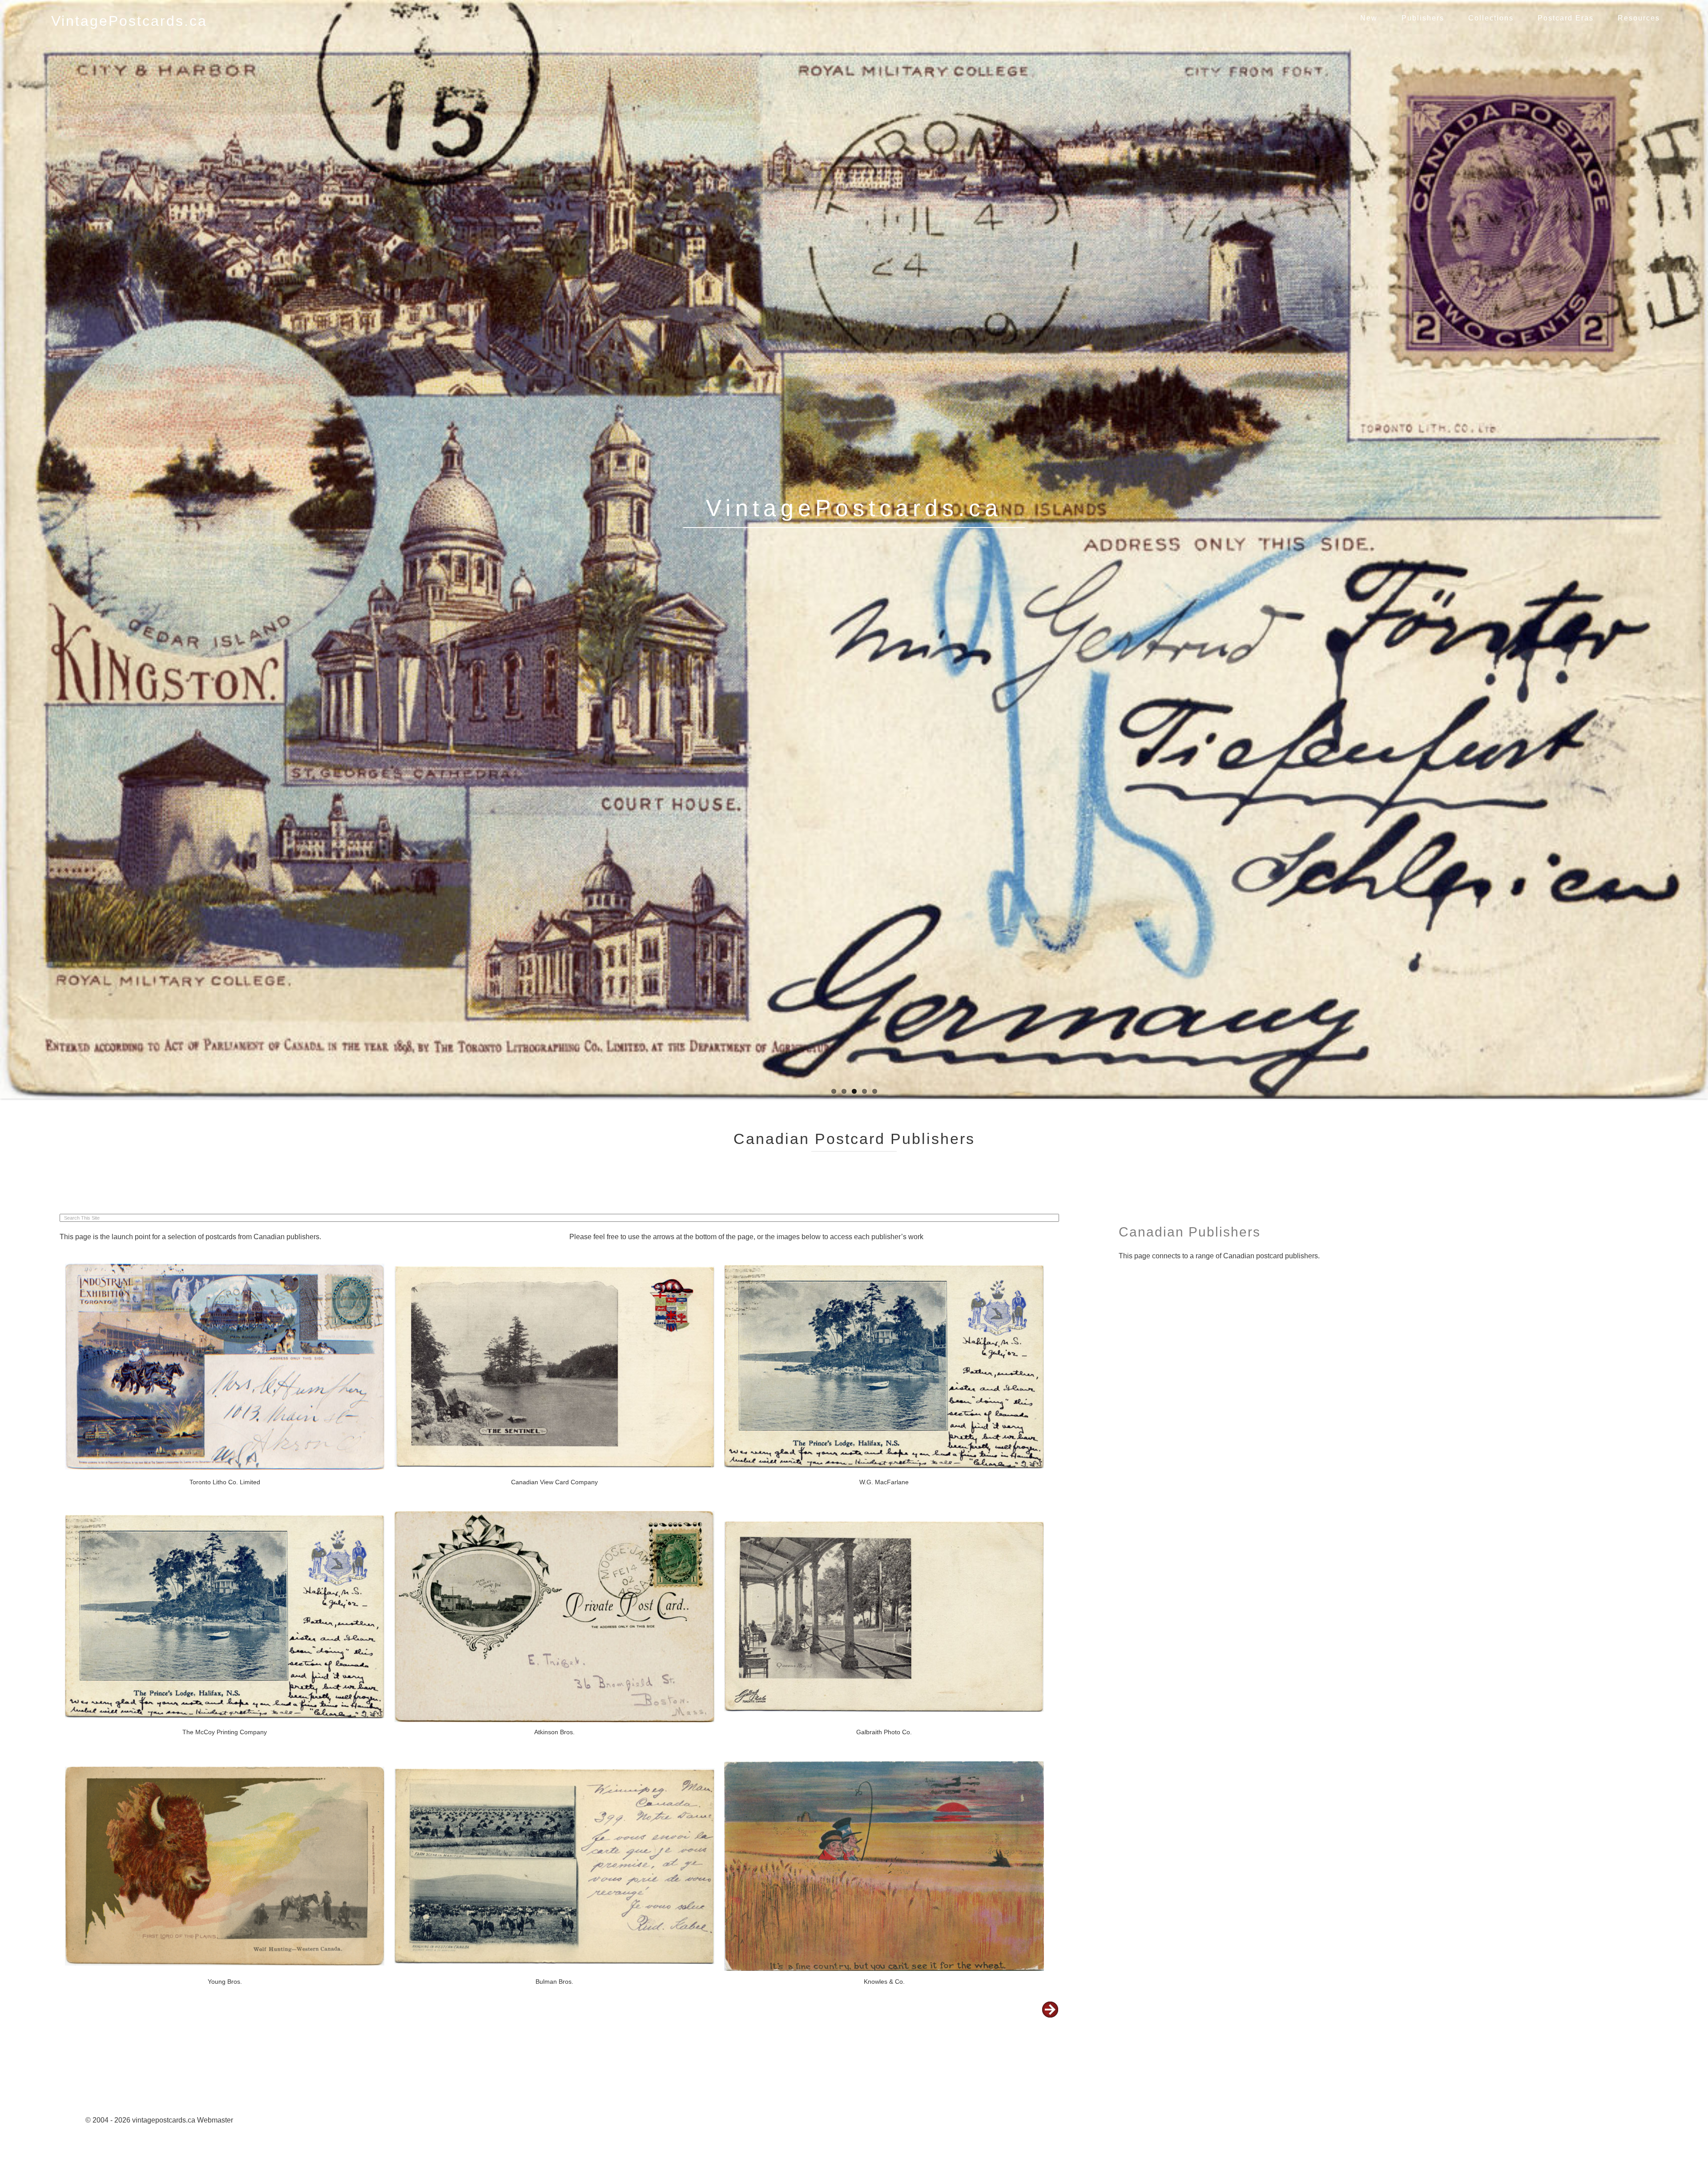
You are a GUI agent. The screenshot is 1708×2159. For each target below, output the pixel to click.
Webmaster (215, 2113)
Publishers (1423, 18)
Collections (1491, 18)
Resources (1639, 18)
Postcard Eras (1566, 18)
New (1369, 18)
